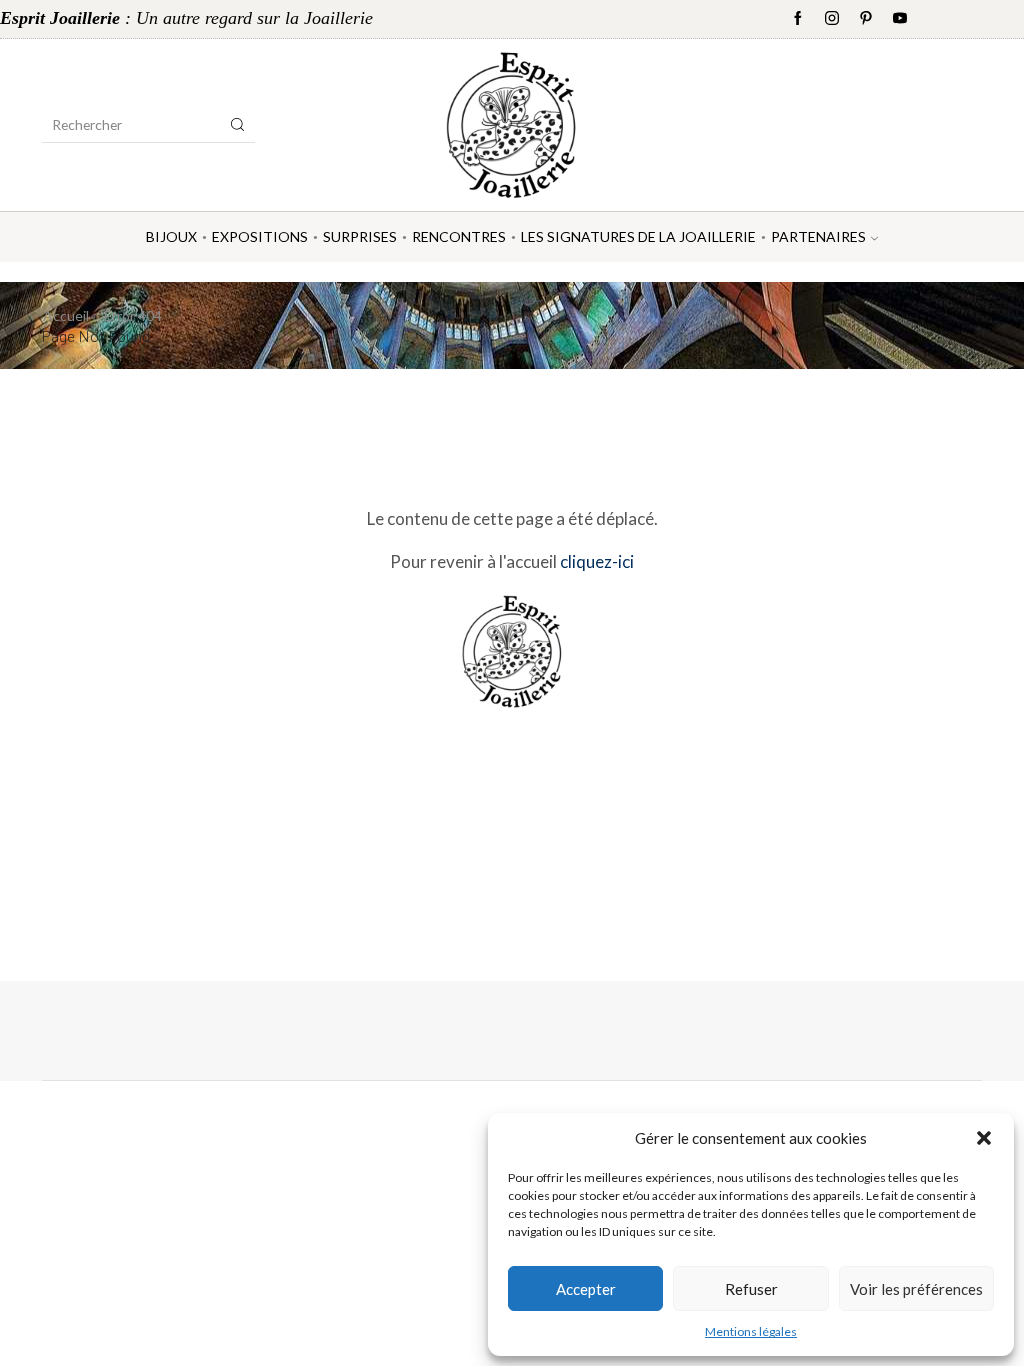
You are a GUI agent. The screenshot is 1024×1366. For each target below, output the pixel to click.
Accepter (586, 1289)
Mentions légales (751, 1331)
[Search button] (238, 125)
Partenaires (818, 236)
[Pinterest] (866, 19)
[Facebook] (798, 19)
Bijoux (171, 236)
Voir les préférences (916, 1289)
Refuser (751, 1289)
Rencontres (459, 236)
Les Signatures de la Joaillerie (638, 236)
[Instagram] (832, 19)
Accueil (66, 315)
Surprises (360, 236)
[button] (984, 1138)
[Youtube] (900, 19)
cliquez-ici (597, 561)
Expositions (260, 236)
